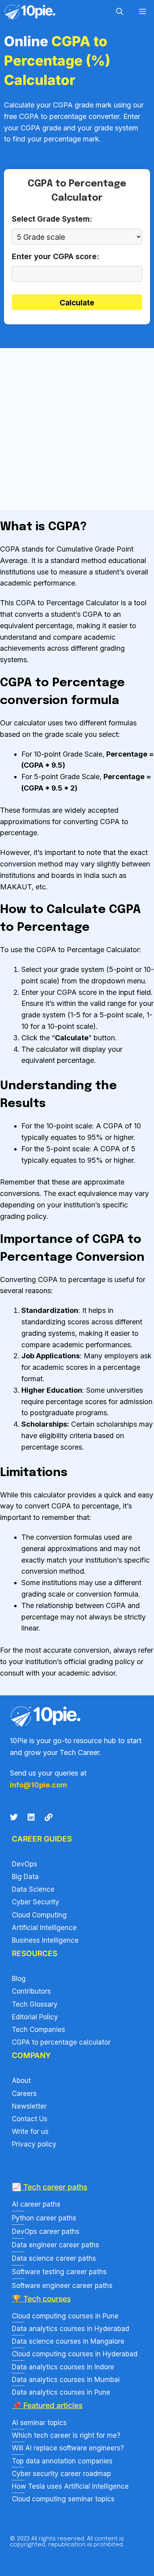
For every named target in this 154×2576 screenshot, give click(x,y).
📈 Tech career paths (50, 2187)
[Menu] (143, 12)
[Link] (49, 1817)
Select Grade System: (52, 219)
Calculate (77, 303)
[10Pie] (30, 12)
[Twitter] (14, 1817)
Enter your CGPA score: (55, 257)
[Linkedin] (31, 1817)
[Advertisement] (77, 429)
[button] (120, 12)
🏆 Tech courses (41, 2299)
